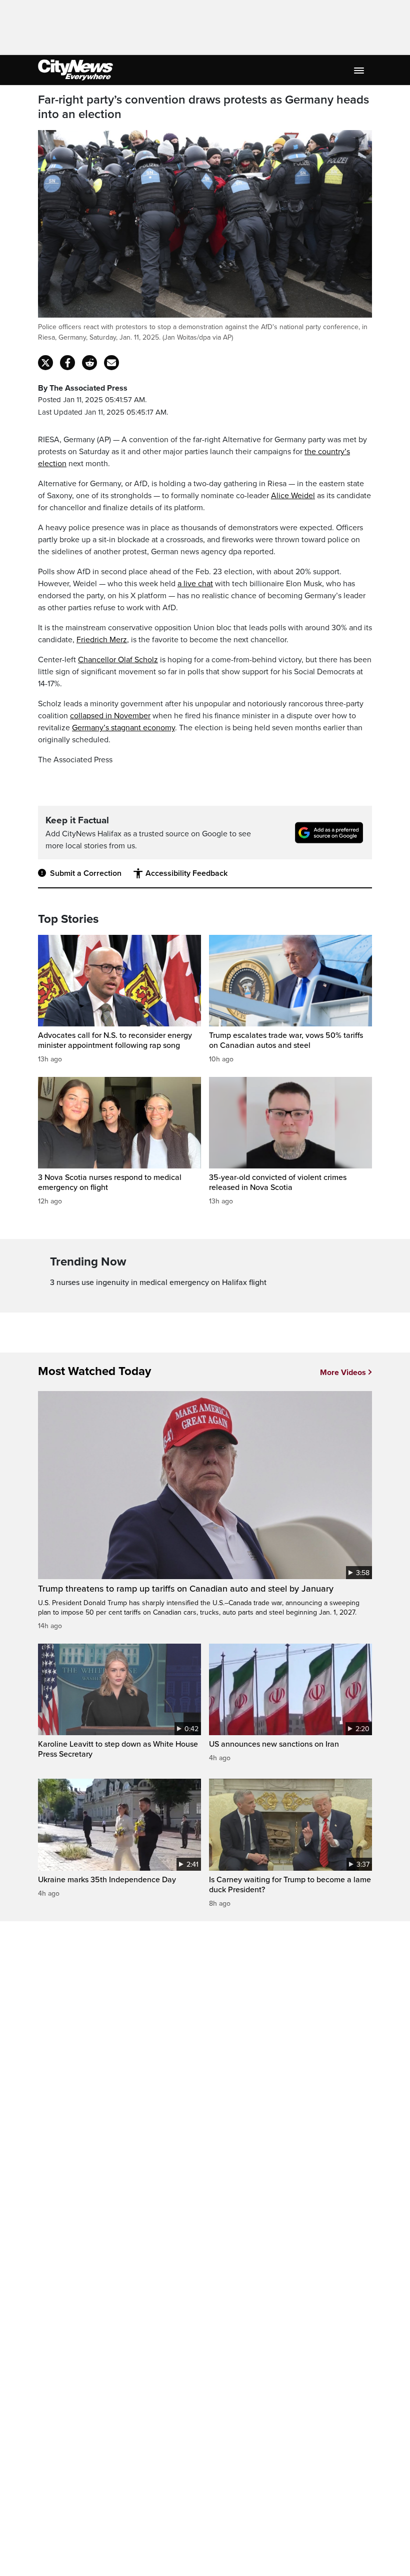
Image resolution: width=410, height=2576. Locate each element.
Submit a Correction (86, 873)
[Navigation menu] (360, 70)
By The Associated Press (83, 388)
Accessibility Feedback (186, 873)
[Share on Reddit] (89, 363)
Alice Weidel (293, 496)
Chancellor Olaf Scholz (118, 660)
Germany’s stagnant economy (123, 728)
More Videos (343, 1373)
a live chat (195, 584)
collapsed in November (110, 716)
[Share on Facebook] (67, 363)
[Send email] (111, 363)
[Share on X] (45, 363)
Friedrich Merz (102, 640)
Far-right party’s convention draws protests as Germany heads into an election (203, 107)
